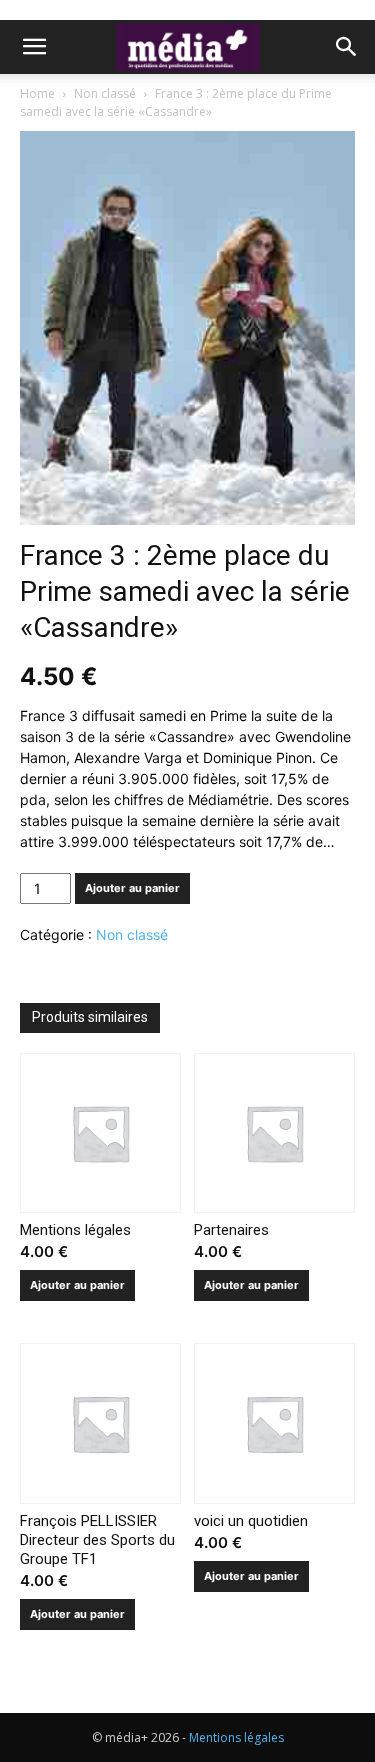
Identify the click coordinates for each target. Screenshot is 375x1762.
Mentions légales (236, 1737)
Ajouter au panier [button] (77, 1285)
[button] (34, 47)
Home (37, 93)
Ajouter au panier (132, 888)
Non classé (105, 93)
